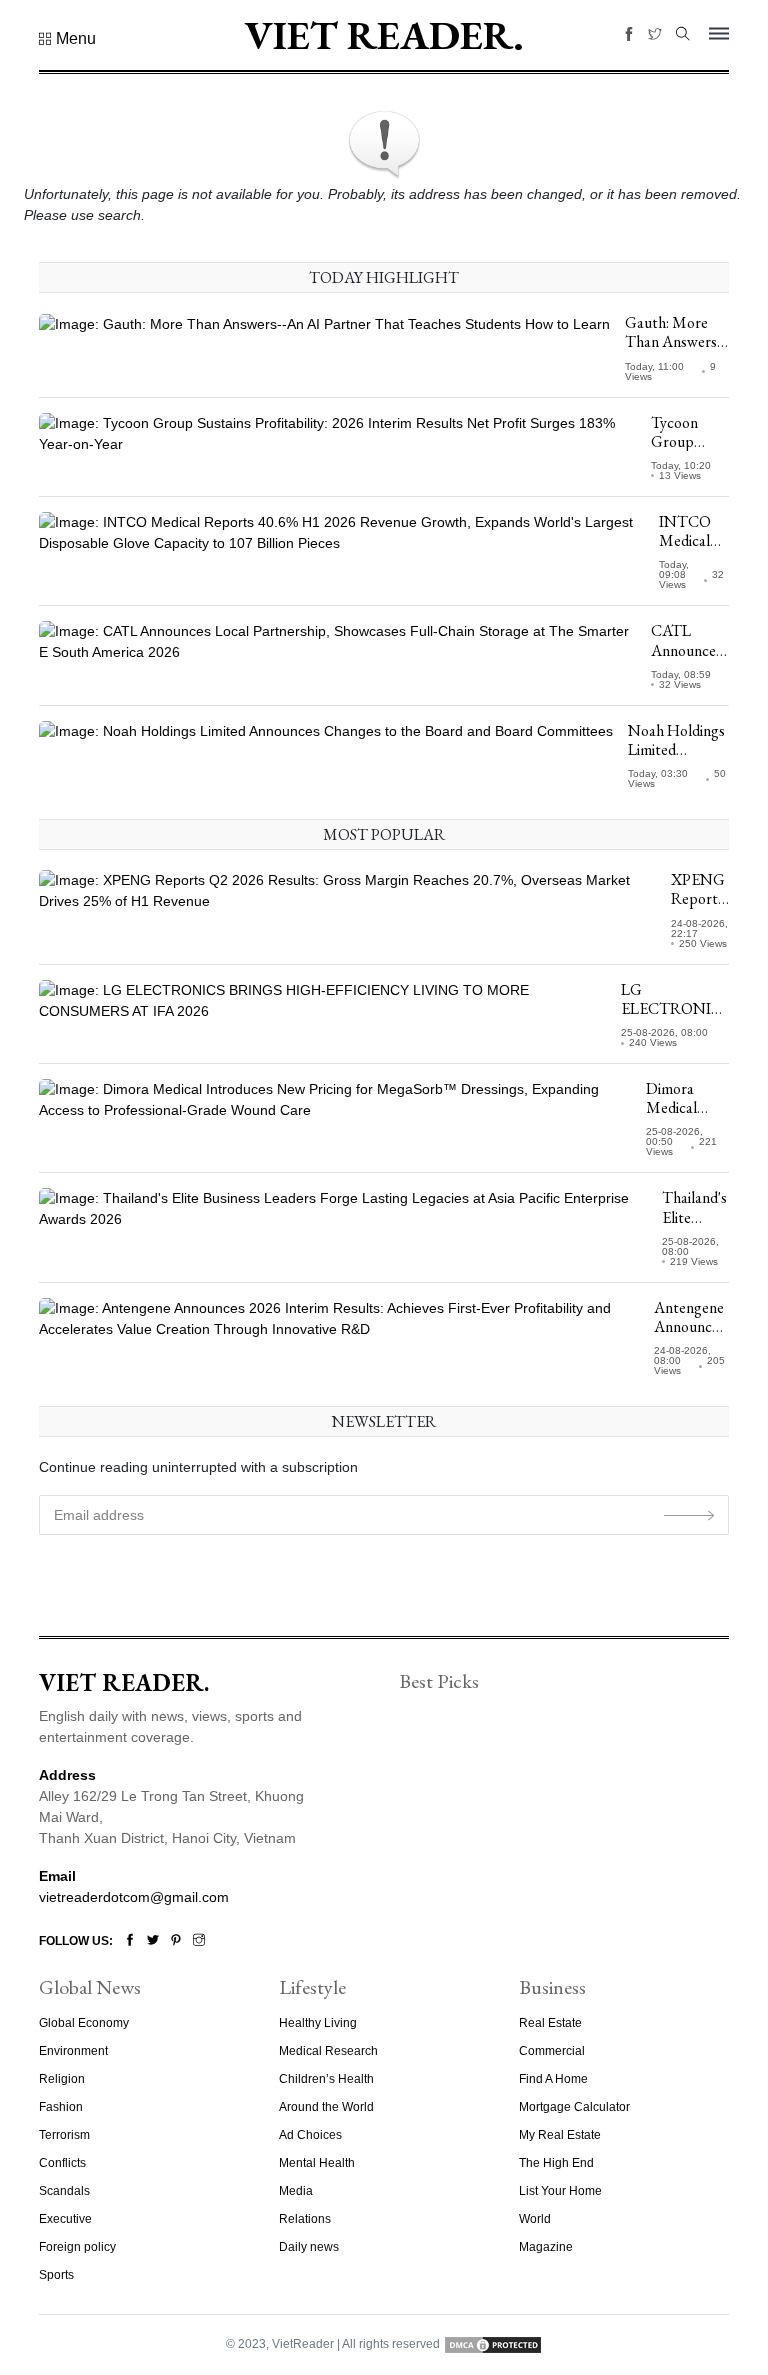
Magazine (546, 2247)
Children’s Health (326, 2079)
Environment (73, 2051)
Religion (62, 2079)
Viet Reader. (384, 35)
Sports (56, 2275)
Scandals (64, 2191)
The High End (556, 2163)
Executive (65, 2219)
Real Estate (550, 2023)
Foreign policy (77, 2247)
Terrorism (64, 2135)
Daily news (309, 2247)
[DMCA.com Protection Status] (493, 2344)
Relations (305, 2219)
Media (296, 2191)
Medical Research (328, 2051)
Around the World (326, 2107)
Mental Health (317, 2163)
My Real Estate (560, 2135)
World (535, 2219)
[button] (67, 39)
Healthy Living (318, 2023)
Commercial (552, 2051)
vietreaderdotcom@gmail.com (134, 1897)
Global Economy (84, 2023)
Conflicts (62, 2163)
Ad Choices (310, 2135)
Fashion (61, 2107)
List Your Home (560, 2191)
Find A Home (553, 2079)
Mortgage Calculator (574, 2107)
